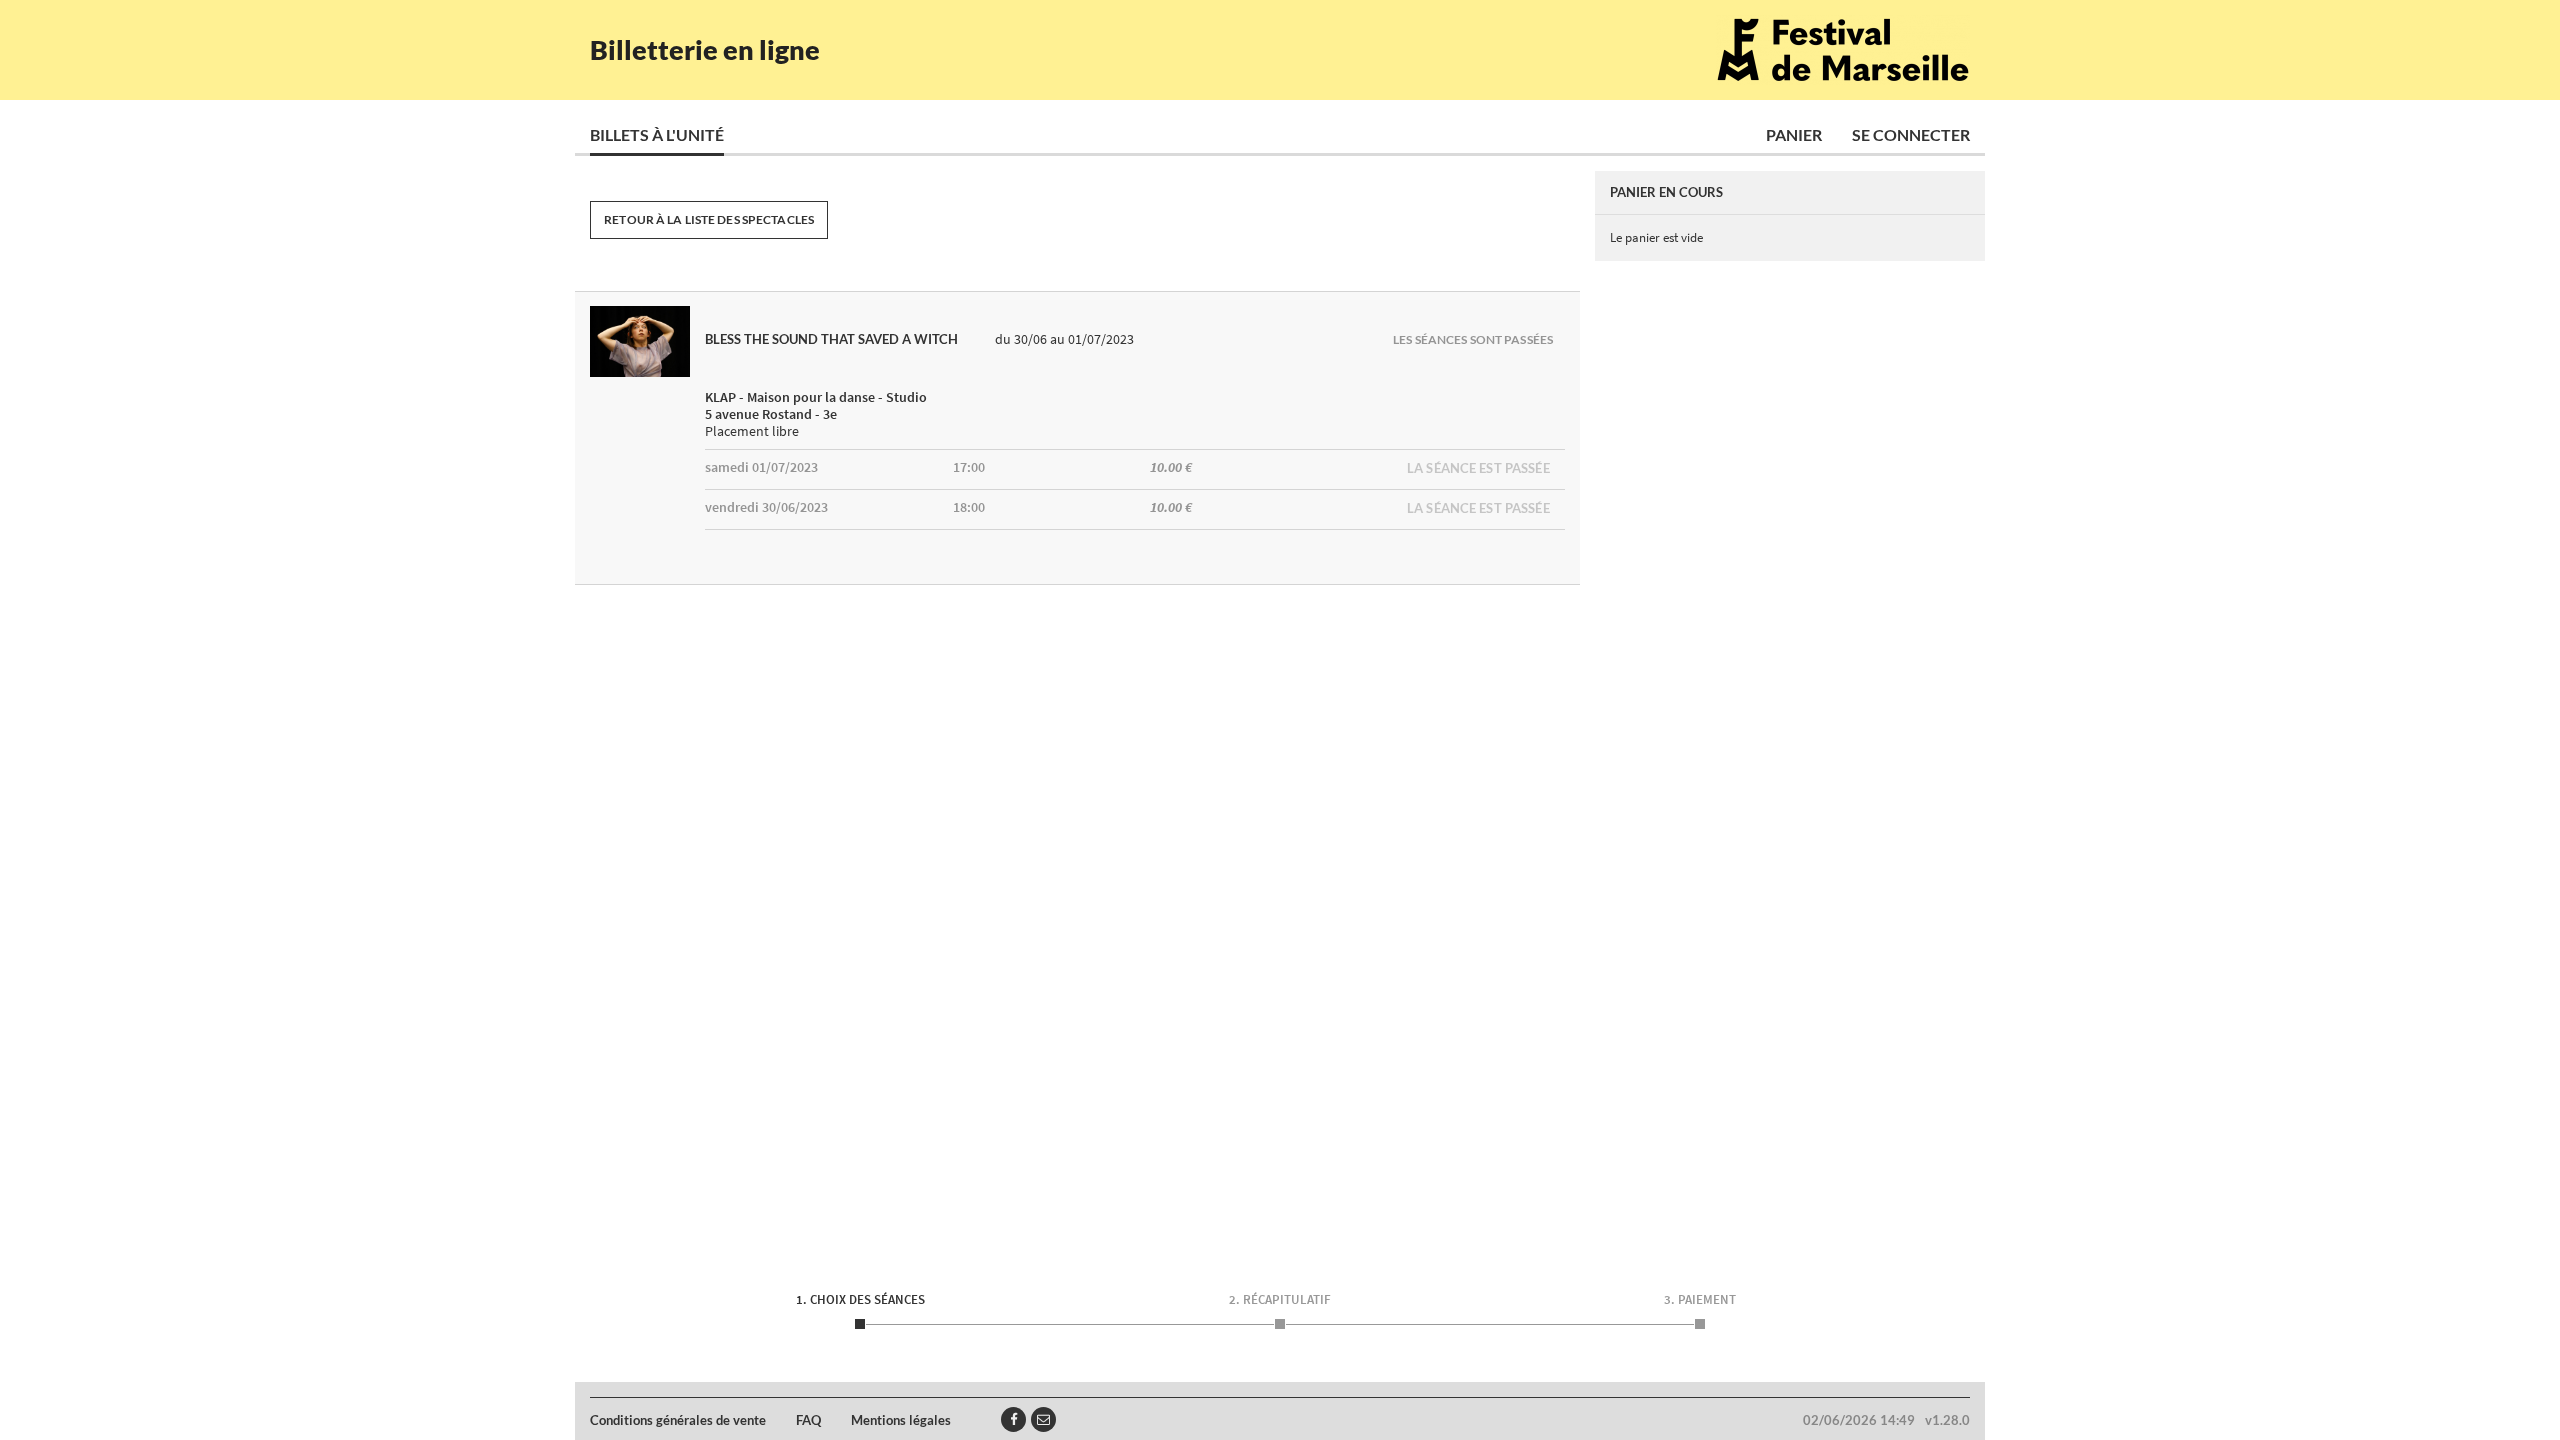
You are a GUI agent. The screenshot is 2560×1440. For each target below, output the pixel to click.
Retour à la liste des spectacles (709, 219)
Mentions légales (901, 1420)
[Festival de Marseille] (1843, 50)
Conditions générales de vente (678, 1420)
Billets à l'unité (657, 134)
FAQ (808, 1420)
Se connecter (1911, 134)
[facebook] (1013, 1419)
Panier (1794, 134)
